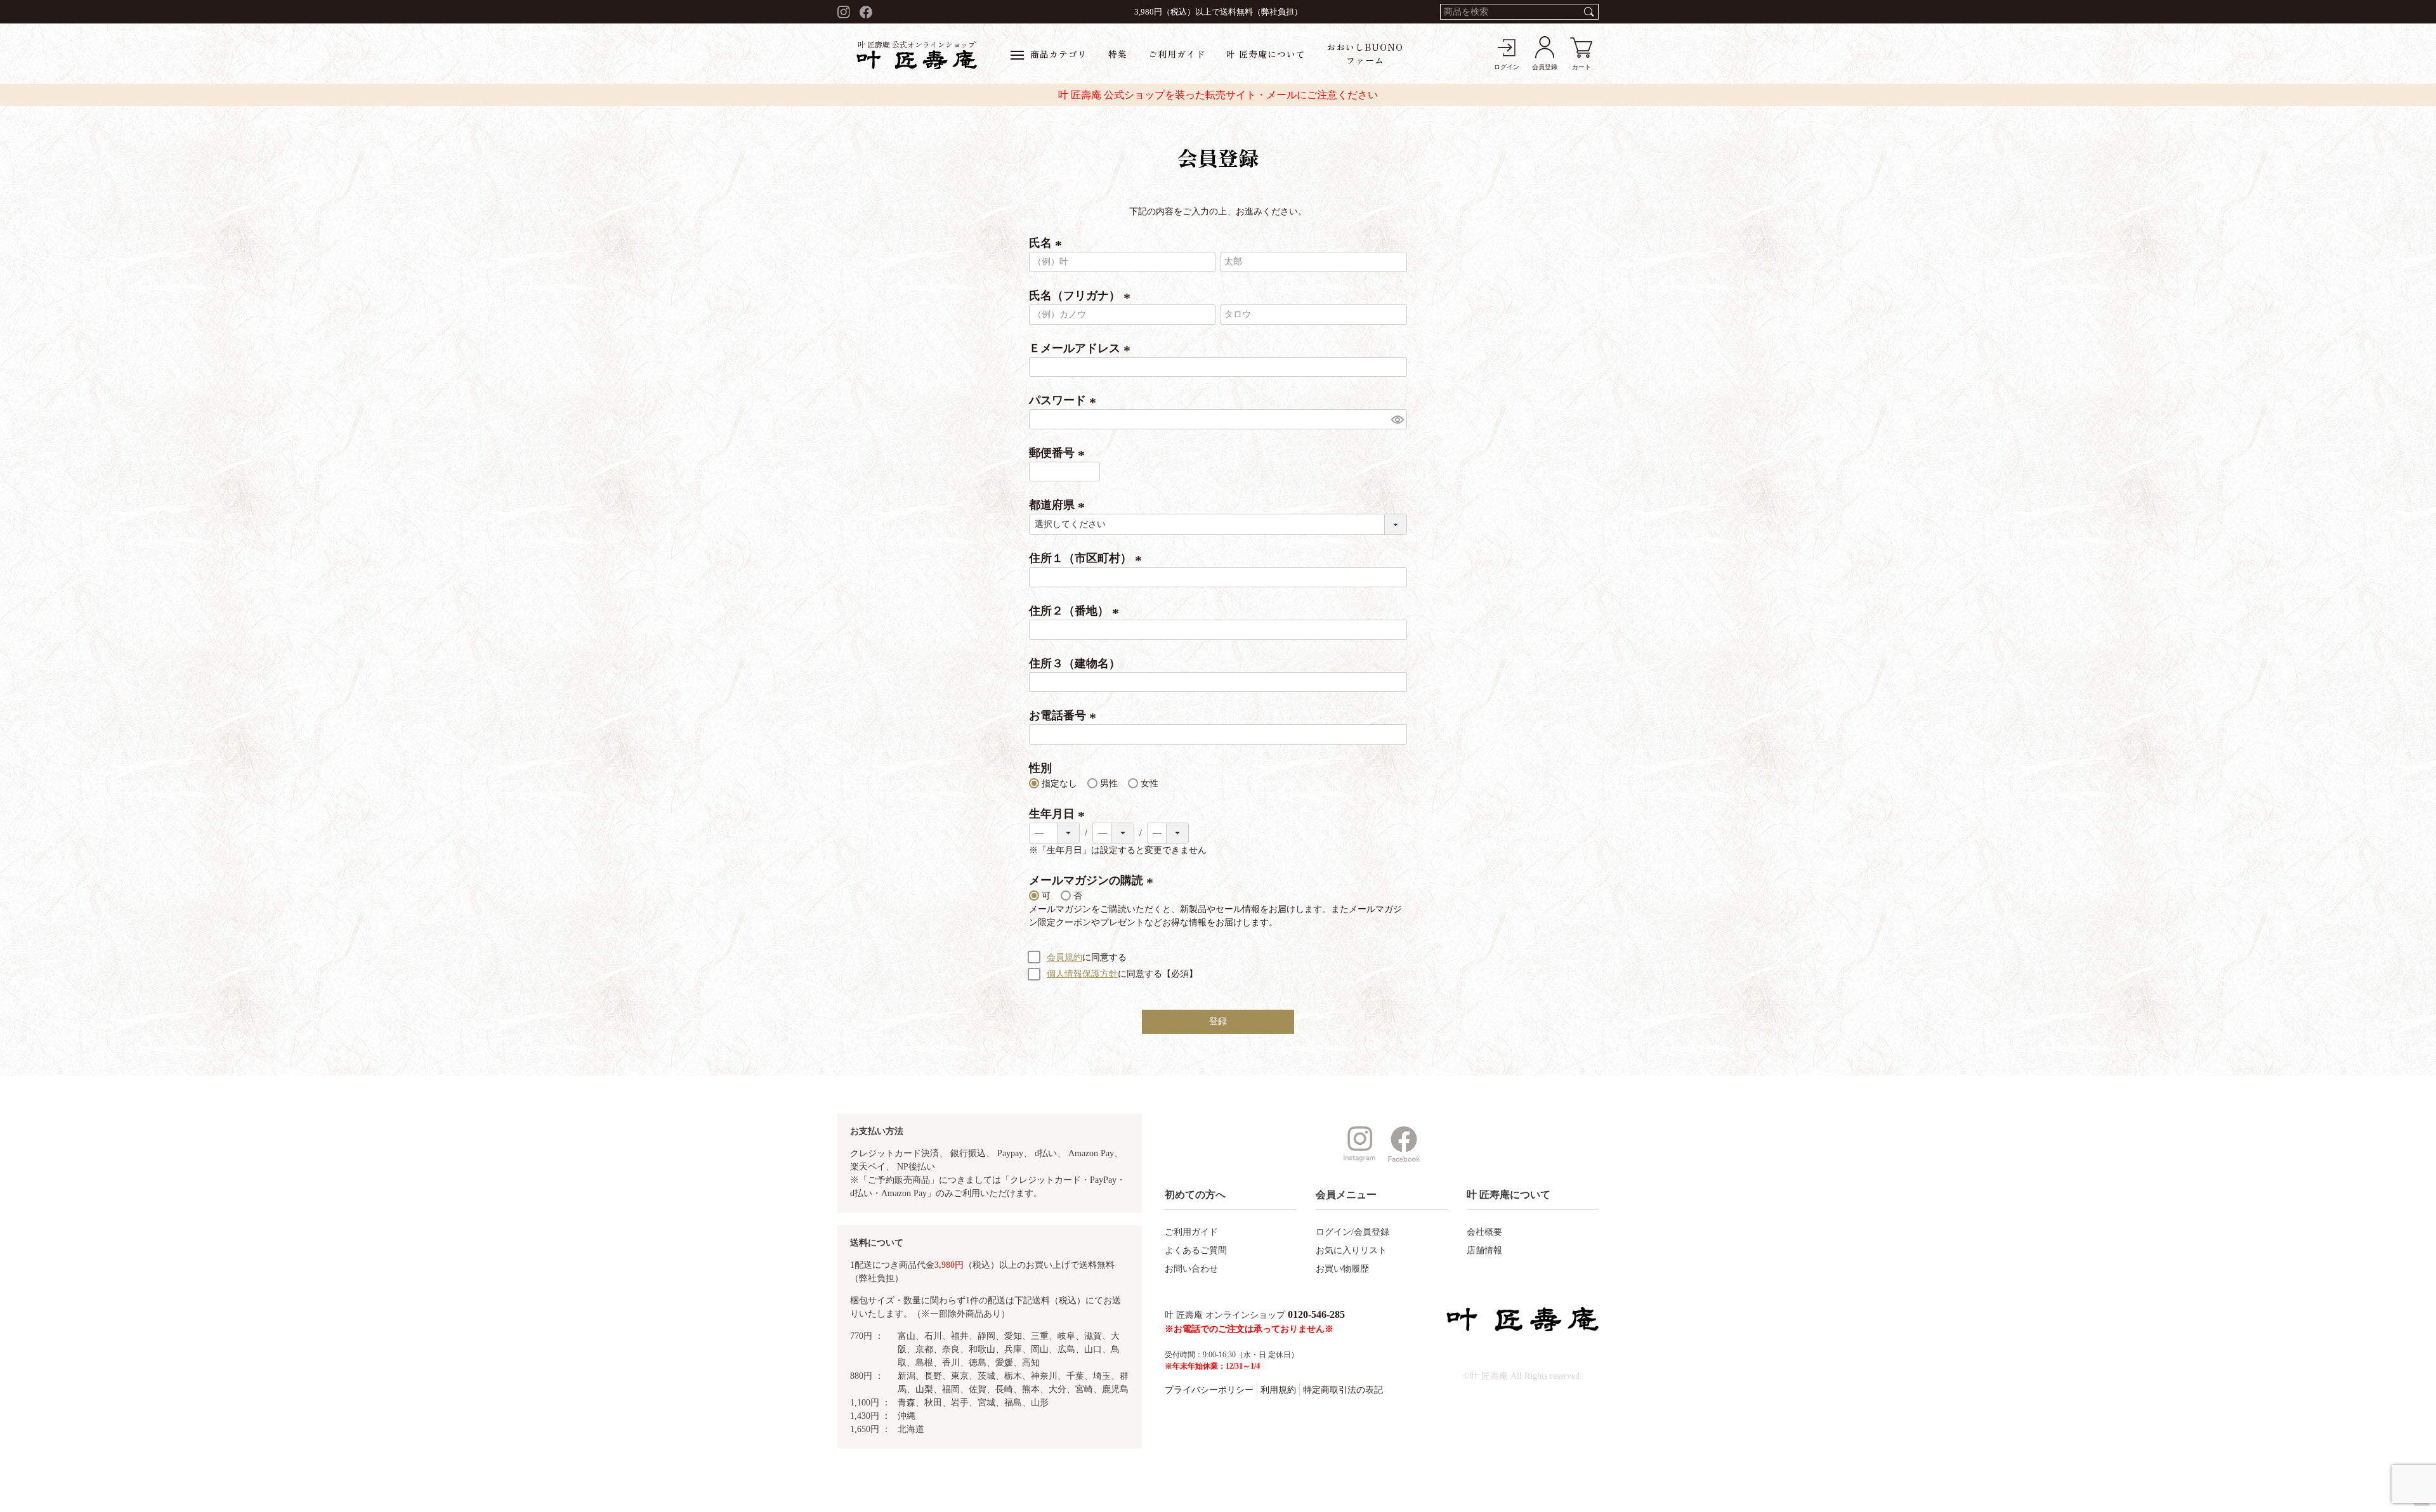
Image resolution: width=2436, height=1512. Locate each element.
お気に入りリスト (1351, 1250)
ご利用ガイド (1177, 54)
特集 (1118, 54)
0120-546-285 (1316, 1314)
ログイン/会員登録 (1352, 1232)
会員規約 (1064, 957)
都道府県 (1059, 505)
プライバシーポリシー (1209, 1390)
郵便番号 (1059, 453)
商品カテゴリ (1059, 54)
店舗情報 (1484, 1250)
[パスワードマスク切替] (1397, 419)
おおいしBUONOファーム (1365, 54)
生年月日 (1059, 814)
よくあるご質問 (1196, 1250)
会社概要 (1484, 1232)
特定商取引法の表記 (1343, 1390)
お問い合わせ (1191, 1269)
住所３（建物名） (1075, 663)
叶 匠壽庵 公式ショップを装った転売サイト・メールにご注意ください (1218, 95)
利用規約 (1278, 1390)
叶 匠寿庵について (1266, 54)
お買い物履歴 (1342, 1269)
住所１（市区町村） (1088, 558)
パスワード (1065, 400)
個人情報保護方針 (1082, 974)
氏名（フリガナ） (1082, 296)
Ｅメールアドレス (1082, 348)
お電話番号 (1065, 715)
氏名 (1048, 243)
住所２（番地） (1076, 611)
